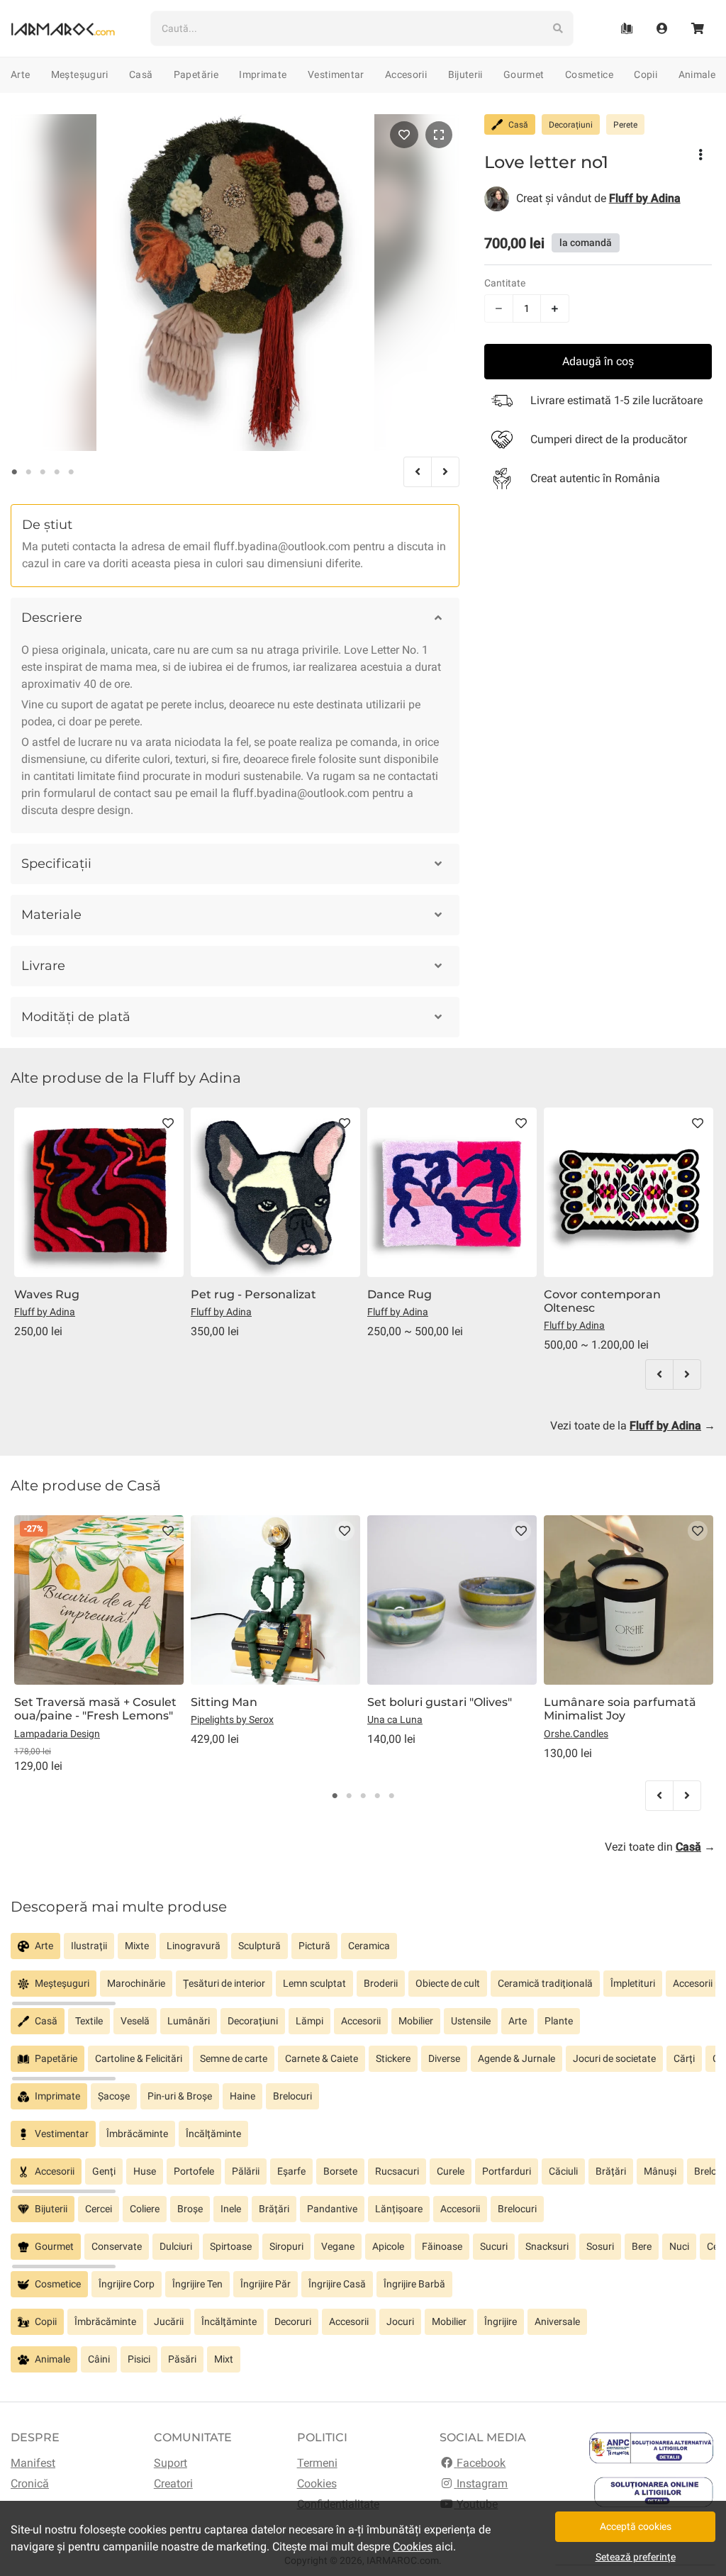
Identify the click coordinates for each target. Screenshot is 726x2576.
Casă (141, 74)
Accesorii (406, 74)
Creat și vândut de (598, 198)
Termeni (317, 2463)
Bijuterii (465, 74)
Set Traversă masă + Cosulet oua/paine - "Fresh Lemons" (95, 1709)
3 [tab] (43, 472)
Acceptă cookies (636, 2526)
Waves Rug (47, 1294)
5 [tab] (71, 472)
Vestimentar (336, 74)
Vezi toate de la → (633, 1426)
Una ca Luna (395, 1719)
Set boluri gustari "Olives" (440, 1702)
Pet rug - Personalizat (253, 1294)
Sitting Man (224, 1702)
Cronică (30, 2483)
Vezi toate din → (660, 1847)
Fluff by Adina (45, 1312)
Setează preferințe (636, 2557)
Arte (20, 74)
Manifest (33, 2463)
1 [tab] (14, 472)
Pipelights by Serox (232, 1719)
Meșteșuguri (80, 74)
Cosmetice (589, 74)
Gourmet (524, 74)
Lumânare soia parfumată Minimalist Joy (620, 1709)
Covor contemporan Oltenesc (602, 1301)
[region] (363, 1952)
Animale (697, 74)
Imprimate (263, 74)
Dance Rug (400, 1294)
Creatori (173, 2483)
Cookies (317, 2483)
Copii (646, 74)
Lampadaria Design (57, 1734)
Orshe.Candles (576, 1734)
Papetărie (196, 74)
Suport (171, 2463)
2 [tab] (28, 472)
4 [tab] (57, 472)
